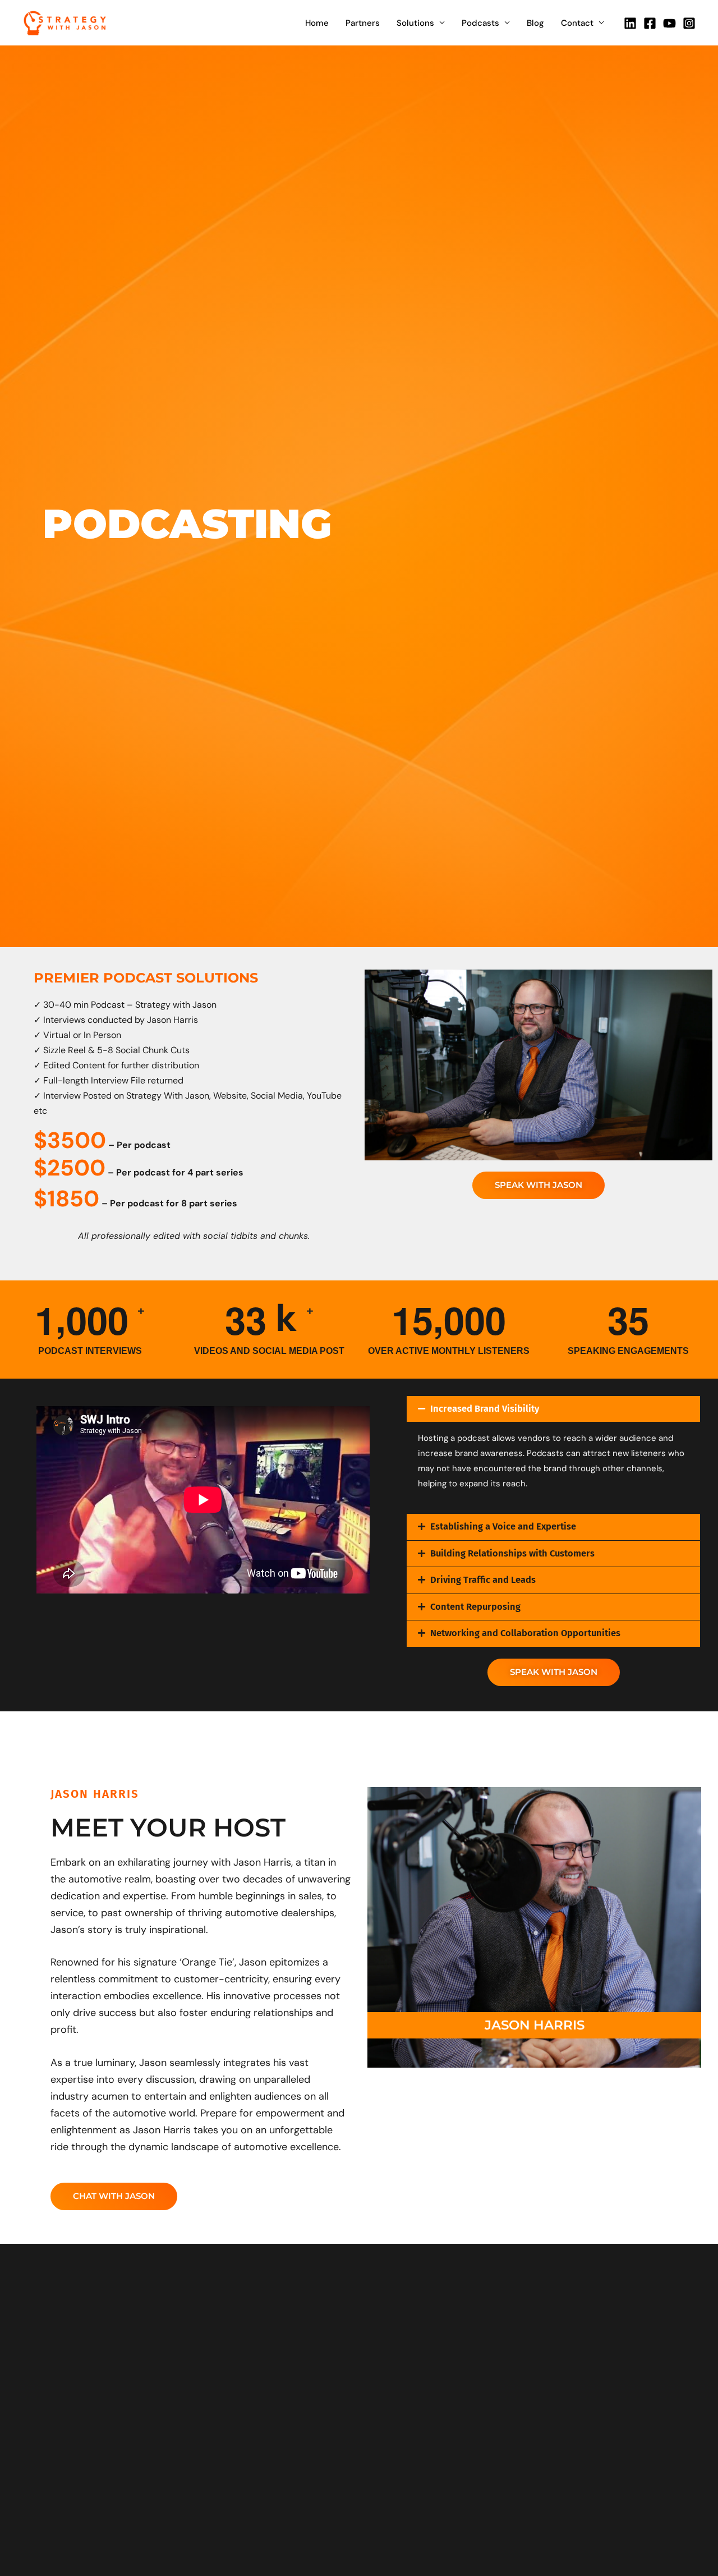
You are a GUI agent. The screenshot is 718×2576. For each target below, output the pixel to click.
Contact (577, 23)
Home (317, 23)
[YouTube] (669, 23)
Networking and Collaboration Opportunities (525, 1633)
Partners (363, 23)
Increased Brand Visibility (485, 1409)
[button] (554, 1409)
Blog (535, 23)
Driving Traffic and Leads (483, 1580)
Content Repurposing (475, 1607)
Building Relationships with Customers (512, 1553)
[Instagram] (689, 23)
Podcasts (480, 23)
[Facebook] (650, 23)
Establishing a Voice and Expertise (503, 1526)
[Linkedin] (630, 23)
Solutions (415, 23)
